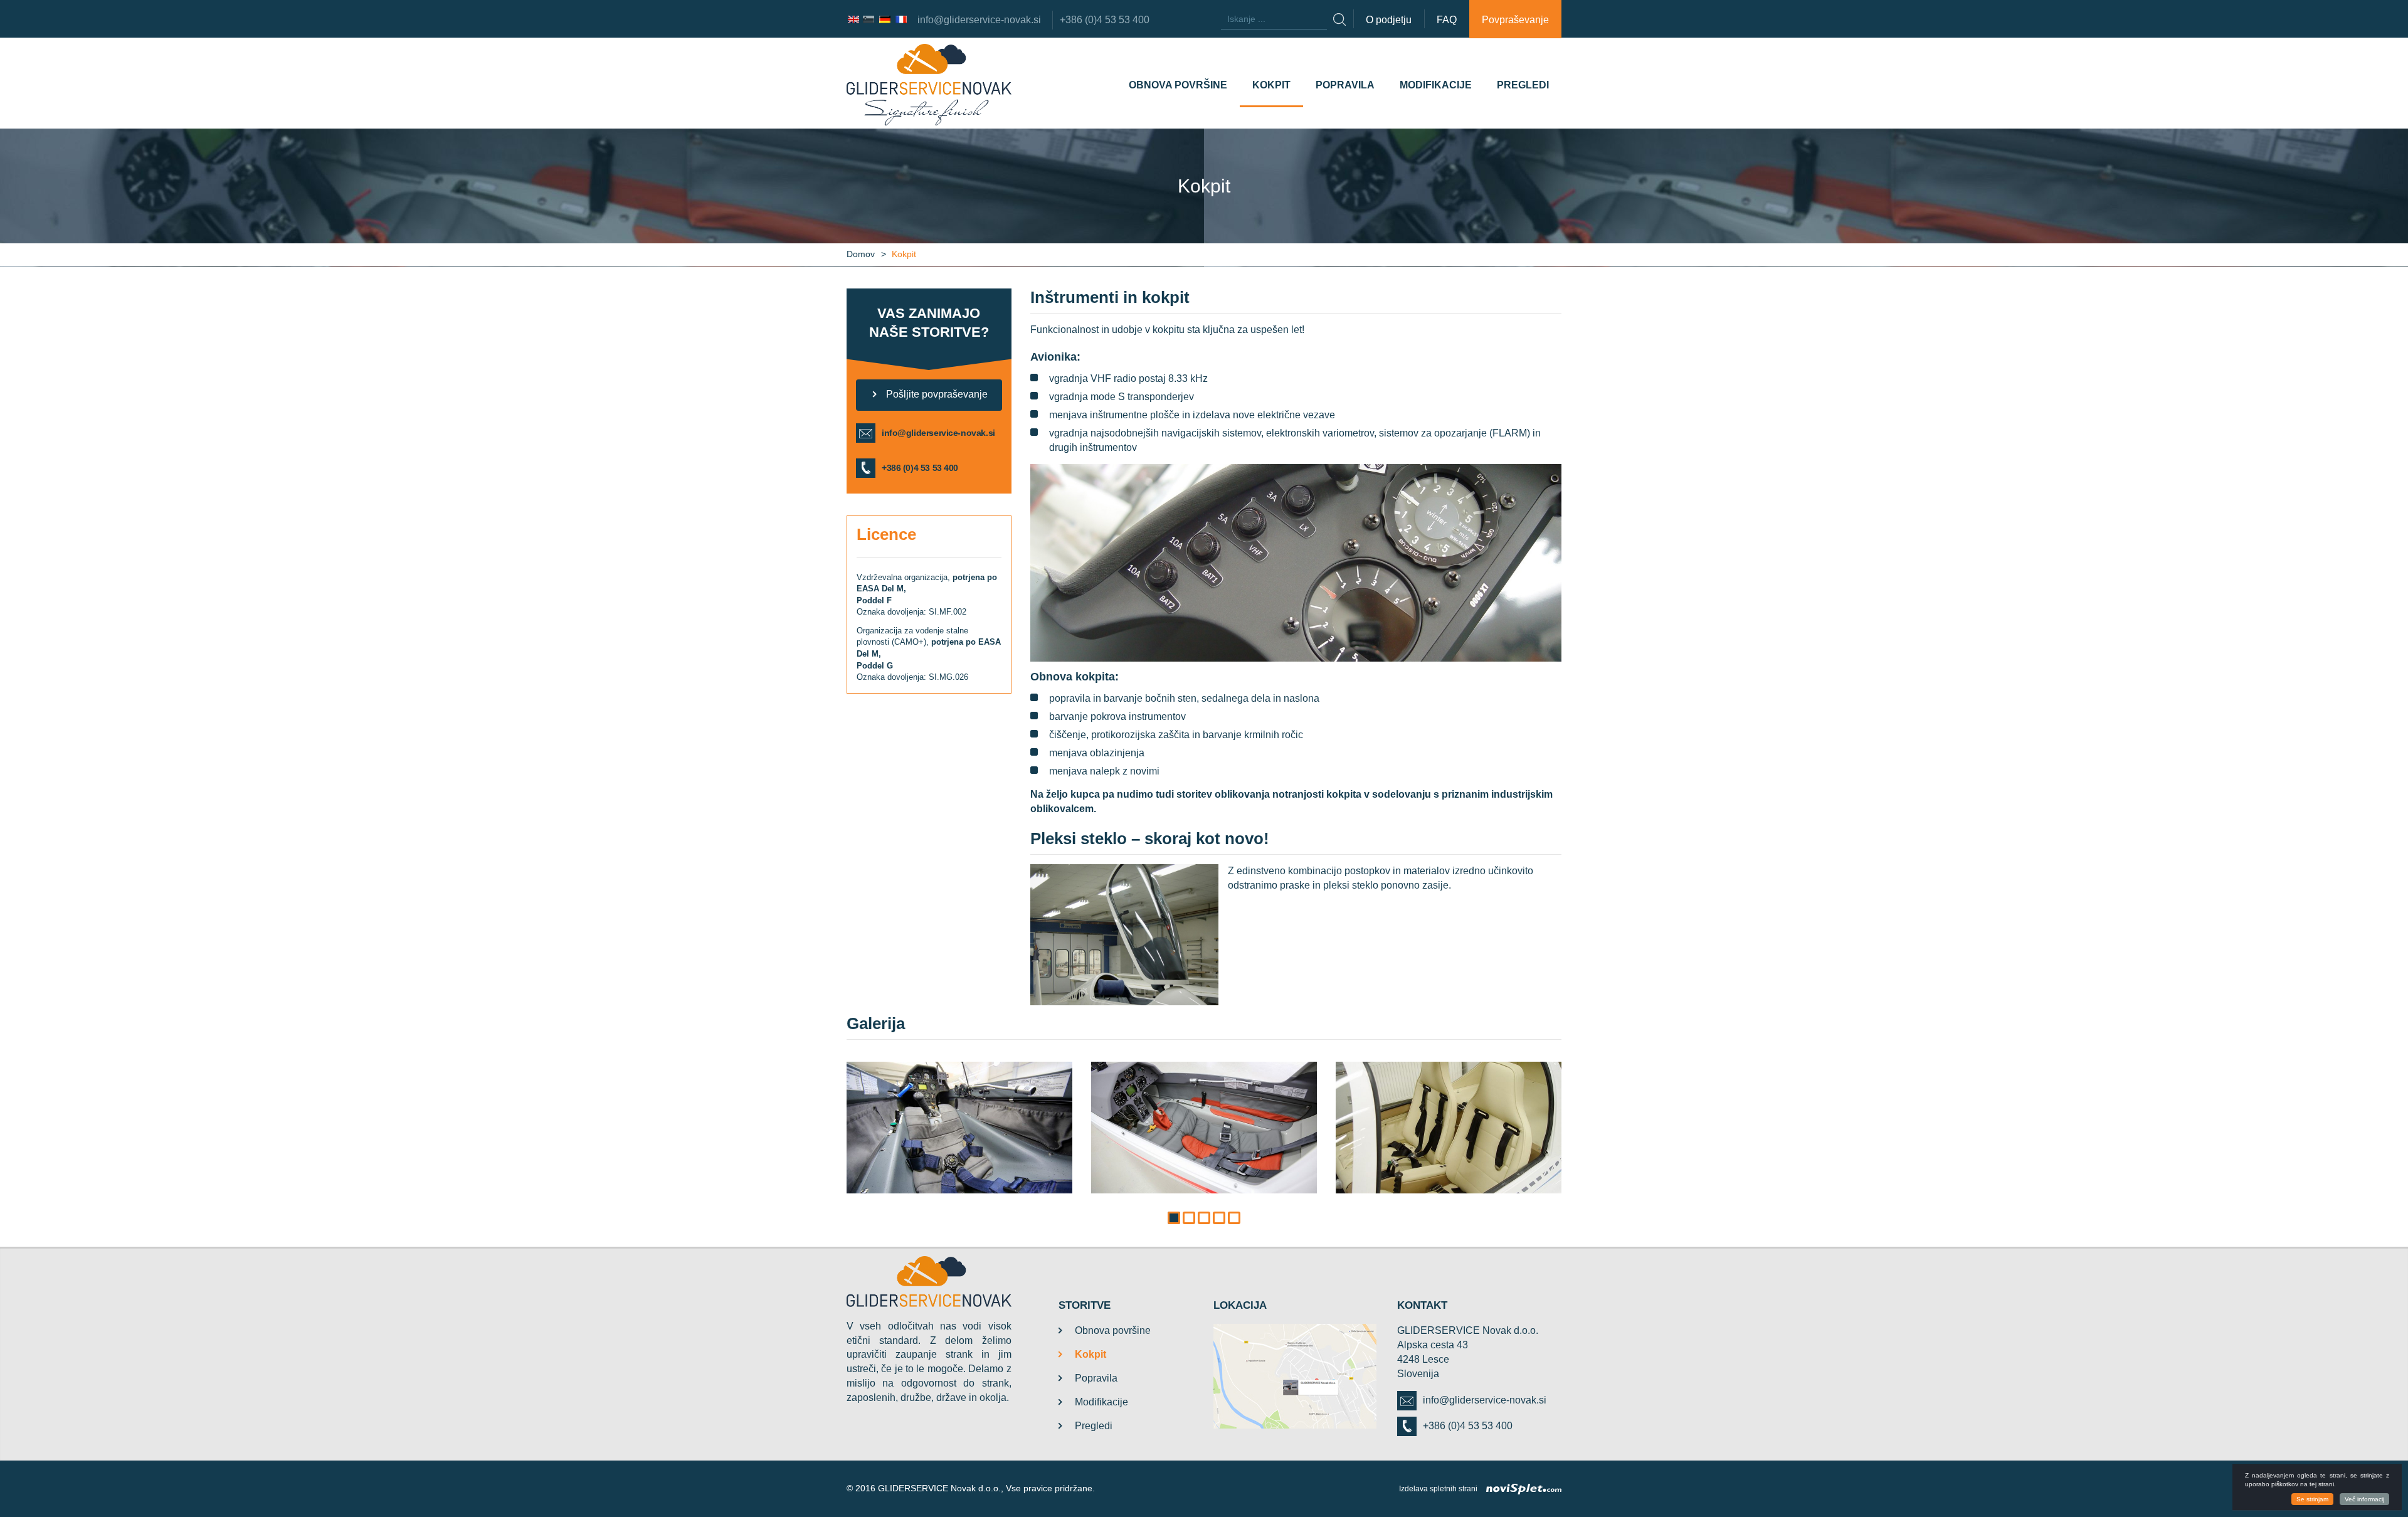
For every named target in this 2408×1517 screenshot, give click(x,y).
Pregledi (1523, 85)
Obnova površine (1178, 85)
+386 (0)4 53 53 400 (1105, 20)
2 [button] (1189, 1218)
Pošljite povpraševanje (937, 394)
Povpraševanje (1515, 20)
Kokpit (1271, 85)
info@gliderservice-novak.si (979, 20)
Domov (861, 254)
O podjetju (1389, 20)
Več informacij (2364, 1500)
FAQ (1447, 20)
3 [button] (1204, 1218)
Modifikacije (1436, 85)
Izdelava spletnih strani (1438, 1489)
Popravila (1345, 85)
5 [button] (1234, 1218)
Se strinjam (2312, 1500)
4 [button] (1219, 1218)
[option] (959, 1132)
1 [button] (1174, 1218)
